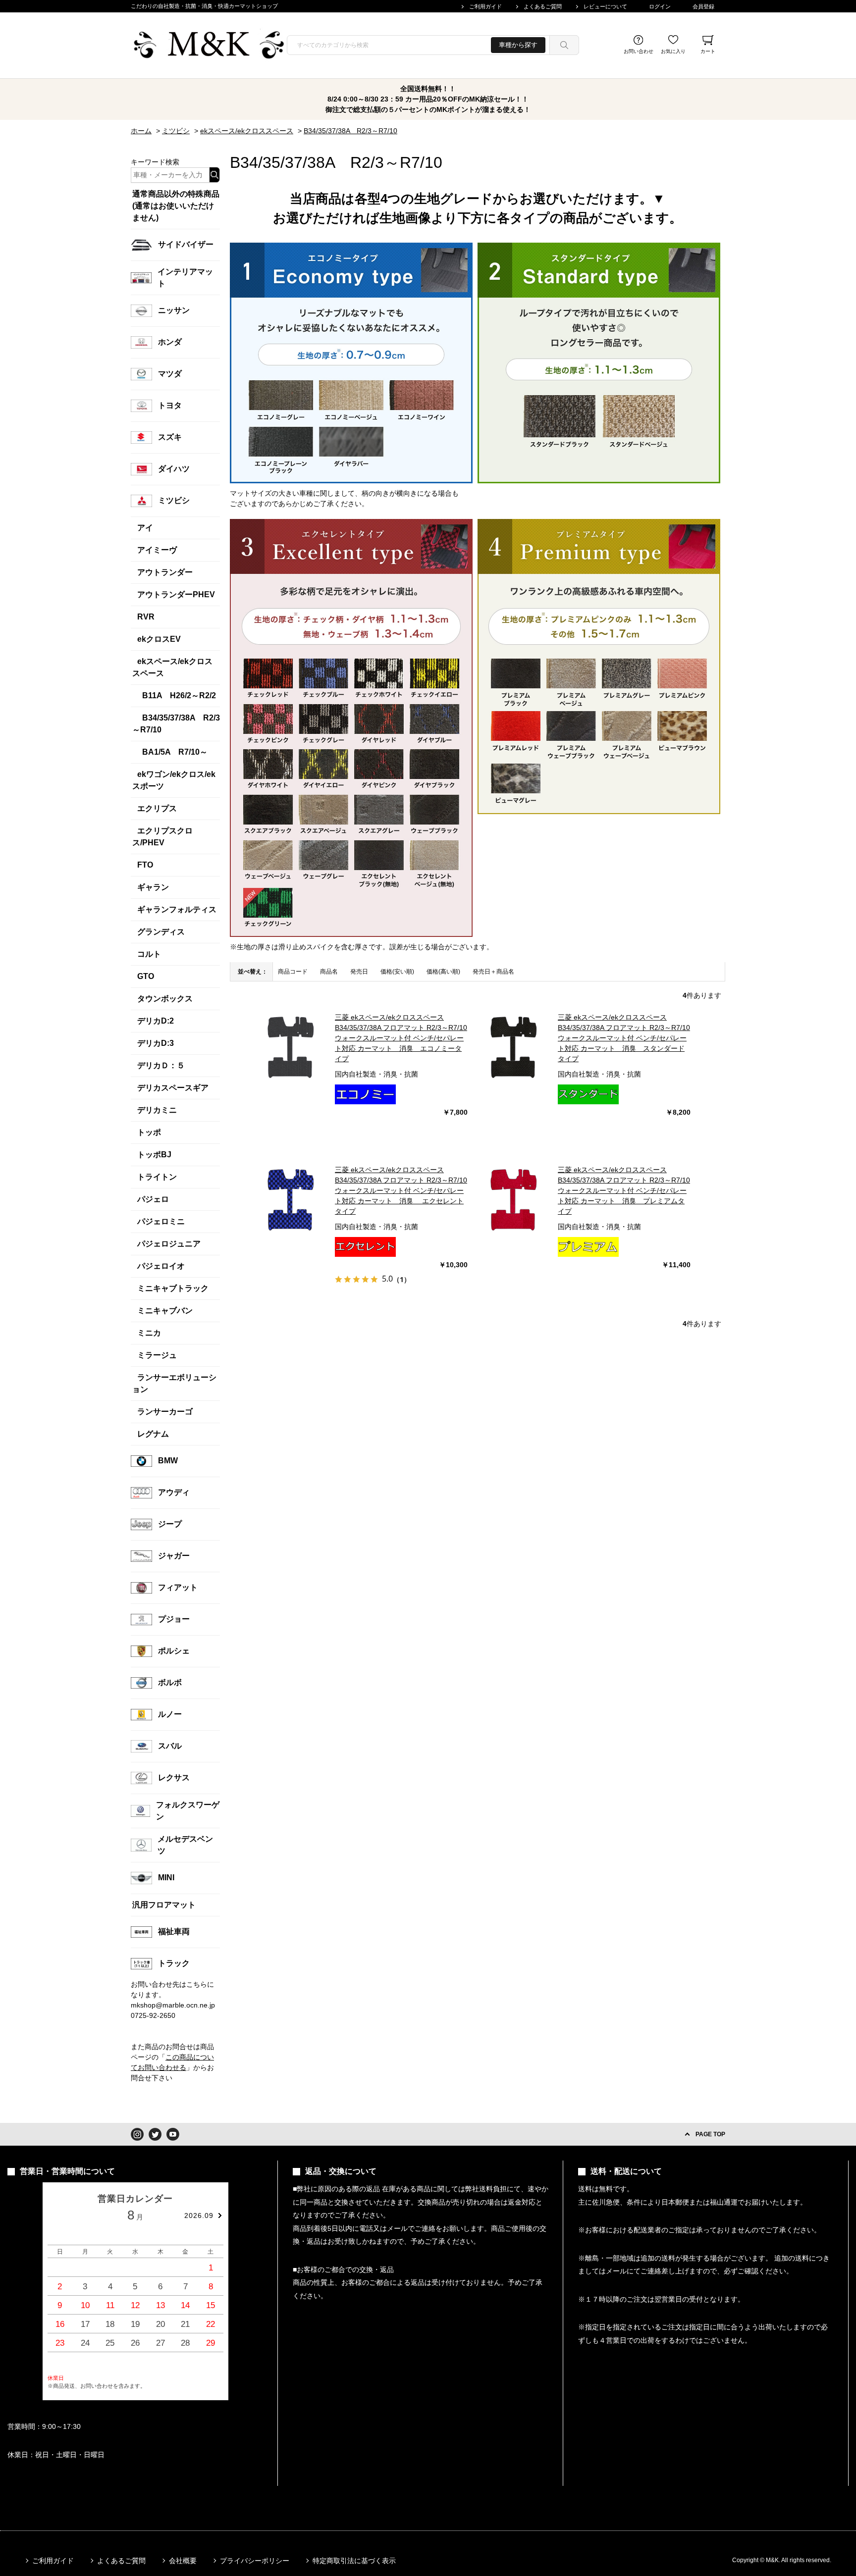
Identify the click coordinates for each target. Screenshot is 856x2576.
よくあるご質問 (543, 6)
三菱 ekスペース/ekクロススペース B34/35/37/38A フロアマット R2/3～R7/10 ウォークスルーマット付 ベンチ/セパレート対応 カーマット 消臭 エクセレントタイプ (401, 1190)
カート (708, 51)
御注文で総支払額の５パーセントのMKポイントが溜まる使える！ (428, 109)
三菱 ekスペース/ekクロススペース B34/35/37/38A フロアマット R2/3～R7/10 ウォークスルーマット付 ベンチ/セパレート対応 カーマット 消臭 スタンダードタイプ (624, 1038)
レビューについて (605, 6)
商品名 (329, 972)
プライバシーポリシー (255, 2561)
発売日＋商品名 (493, 972)
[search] (564, 45)
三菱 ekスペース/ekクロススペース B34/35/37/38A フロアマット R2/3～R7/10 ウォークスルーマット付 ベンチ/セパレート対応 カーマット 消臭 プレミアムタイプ (624, 1190)
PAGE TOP (710, 2134)
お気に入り (673, 51)
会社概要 (183, 2561)
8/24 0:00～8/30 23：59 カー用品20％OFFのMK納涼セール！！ (428, 99)
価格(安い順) (397, 972)
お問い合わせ (639, 51)
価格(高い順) (443, 972)
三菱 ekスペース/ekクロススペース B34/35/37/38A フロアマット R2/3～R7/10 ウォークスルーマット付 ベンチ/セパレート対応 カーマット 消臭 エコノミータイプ (401, 1038)
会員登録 (703, 6)
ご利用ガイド (485, 6)
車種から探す (518, 45)
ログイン (660, 6)
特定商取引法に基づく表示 (354, 2561)
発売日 (359, 972)
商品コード (293, 972)
